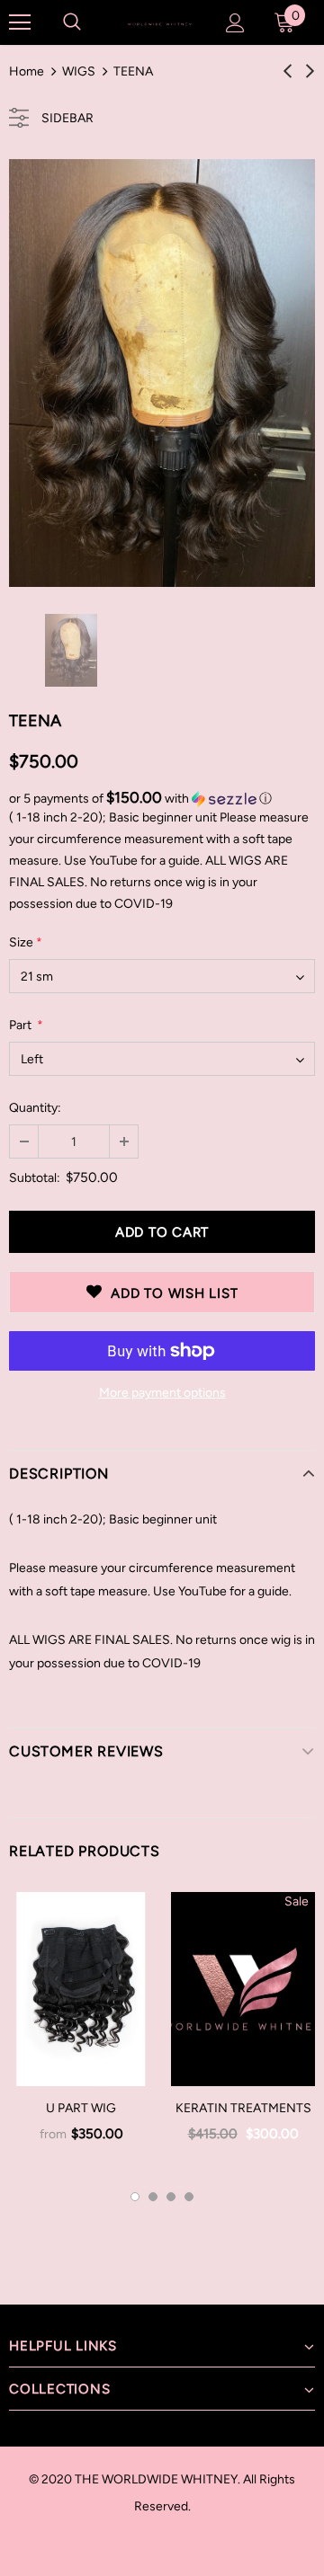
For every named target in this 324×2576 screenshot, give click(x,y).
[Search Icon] (72, 22)
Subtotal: (35, 1178)
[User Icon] (235, 23)
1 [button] (135, 2197)
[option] (162, 373)
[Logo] (160, 22)
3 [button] (171, 2197)
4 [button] (189, 2197)
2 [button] (153, 2197)
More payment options (162, 1393)
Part (26, 1025)
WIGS (79, 71)
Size (26, 942)
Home (27, 71)
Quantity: (35, 1108)
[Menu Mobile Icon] (20, 22)
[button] (162, 798)
